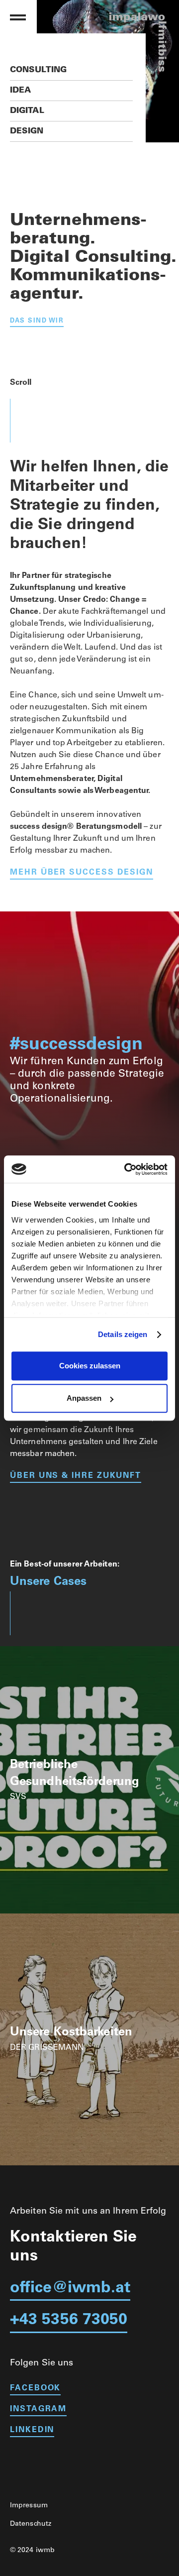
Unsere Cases (48, 1582)
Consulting (38, 70)
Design (27, 131)
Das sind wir (37, 321)
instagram (38, 2409)
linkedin (32, 2430)
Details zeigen (123, 1334)
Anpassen (84, 1398)
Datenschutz (31, 2524)
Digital (27, 111)
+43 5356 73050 (69, 2321)
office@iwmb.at (70, 2289)
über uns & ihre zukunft (76, 1476)
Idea (20, 91)
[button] (18, 17)
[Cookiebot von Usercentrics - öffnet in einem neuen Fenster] (126, 1169)
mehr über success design (82, 873)
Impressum (29, 2506)
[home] (123, 17)
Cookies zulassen (90, 1366)
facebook (35, 2388)
